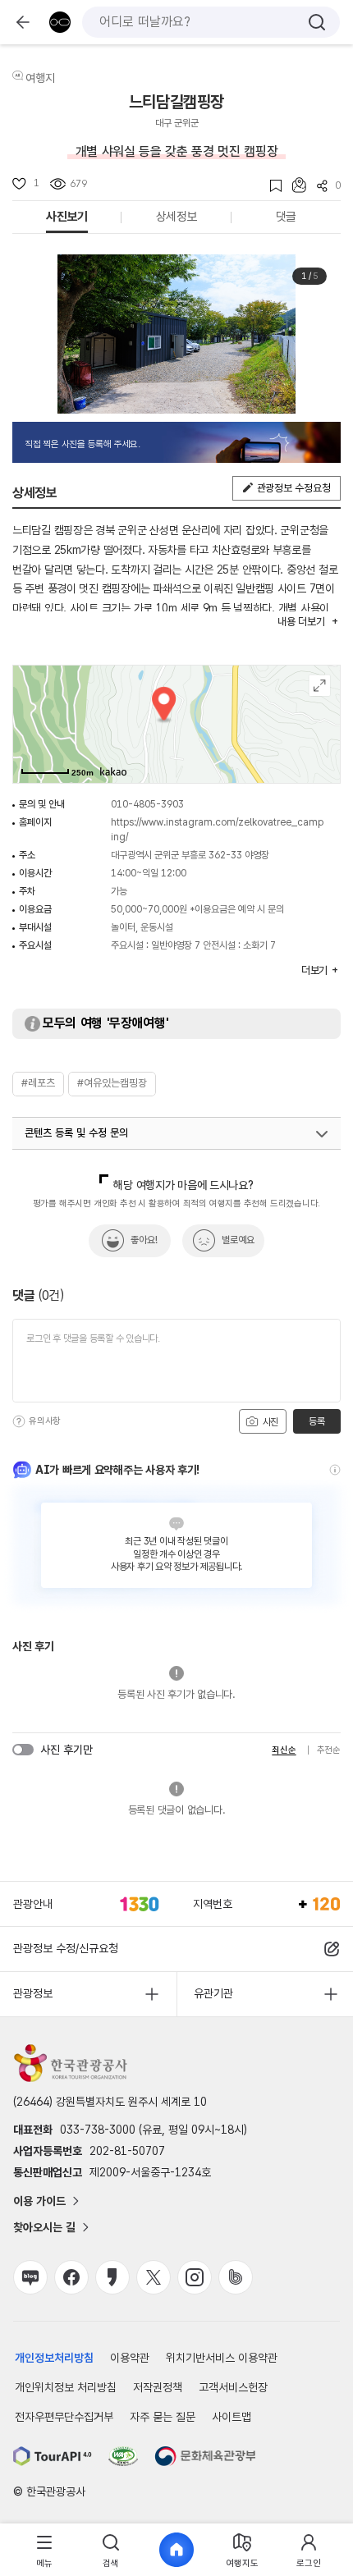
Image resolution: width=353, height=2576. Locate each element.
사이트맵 (232, 2417)
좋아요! (144, 1240)
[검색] (317, 22)
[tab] (44, 2550)
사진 (269, 1422)
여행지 (40, 78)
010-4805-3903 (147, 804)
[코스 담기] (294, 185)
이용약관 (130, 2358)
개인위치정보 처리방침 (66, 2387)
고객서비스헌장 (233, 2387)
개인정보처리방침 (54, 2358)
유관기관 (213, 1993)
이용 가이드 (39, 2201)
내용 (301, 622)
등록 (316, 1421)
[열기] (322, 1134)
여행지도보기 (320, 686)
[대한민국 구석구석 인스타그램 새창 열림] (195, 2277)
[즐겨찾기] (270, 186)
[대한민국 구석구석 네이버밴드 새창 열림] (236, 2277)
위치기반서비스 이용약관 (222, 2358)
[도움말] (19, 1421)
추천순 (329, 1750)
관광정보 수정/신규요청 (66, 1948)
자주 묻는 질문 (163, 2417)
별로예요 (238, 1240)
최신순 (284, 1750)
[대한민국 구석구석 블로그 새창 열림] (30, 2277)
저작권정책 (158, 2387)
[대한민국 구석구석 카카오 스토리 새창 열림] (112, 2277)
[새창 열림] (53, 2456)
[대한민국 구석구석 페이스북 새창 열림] (71, 2277)
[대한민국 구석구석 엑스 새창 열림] (154, 2277)
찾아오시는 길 (44, 2227)
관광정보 (33, 1993)
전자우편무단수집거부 (64, 2417)
